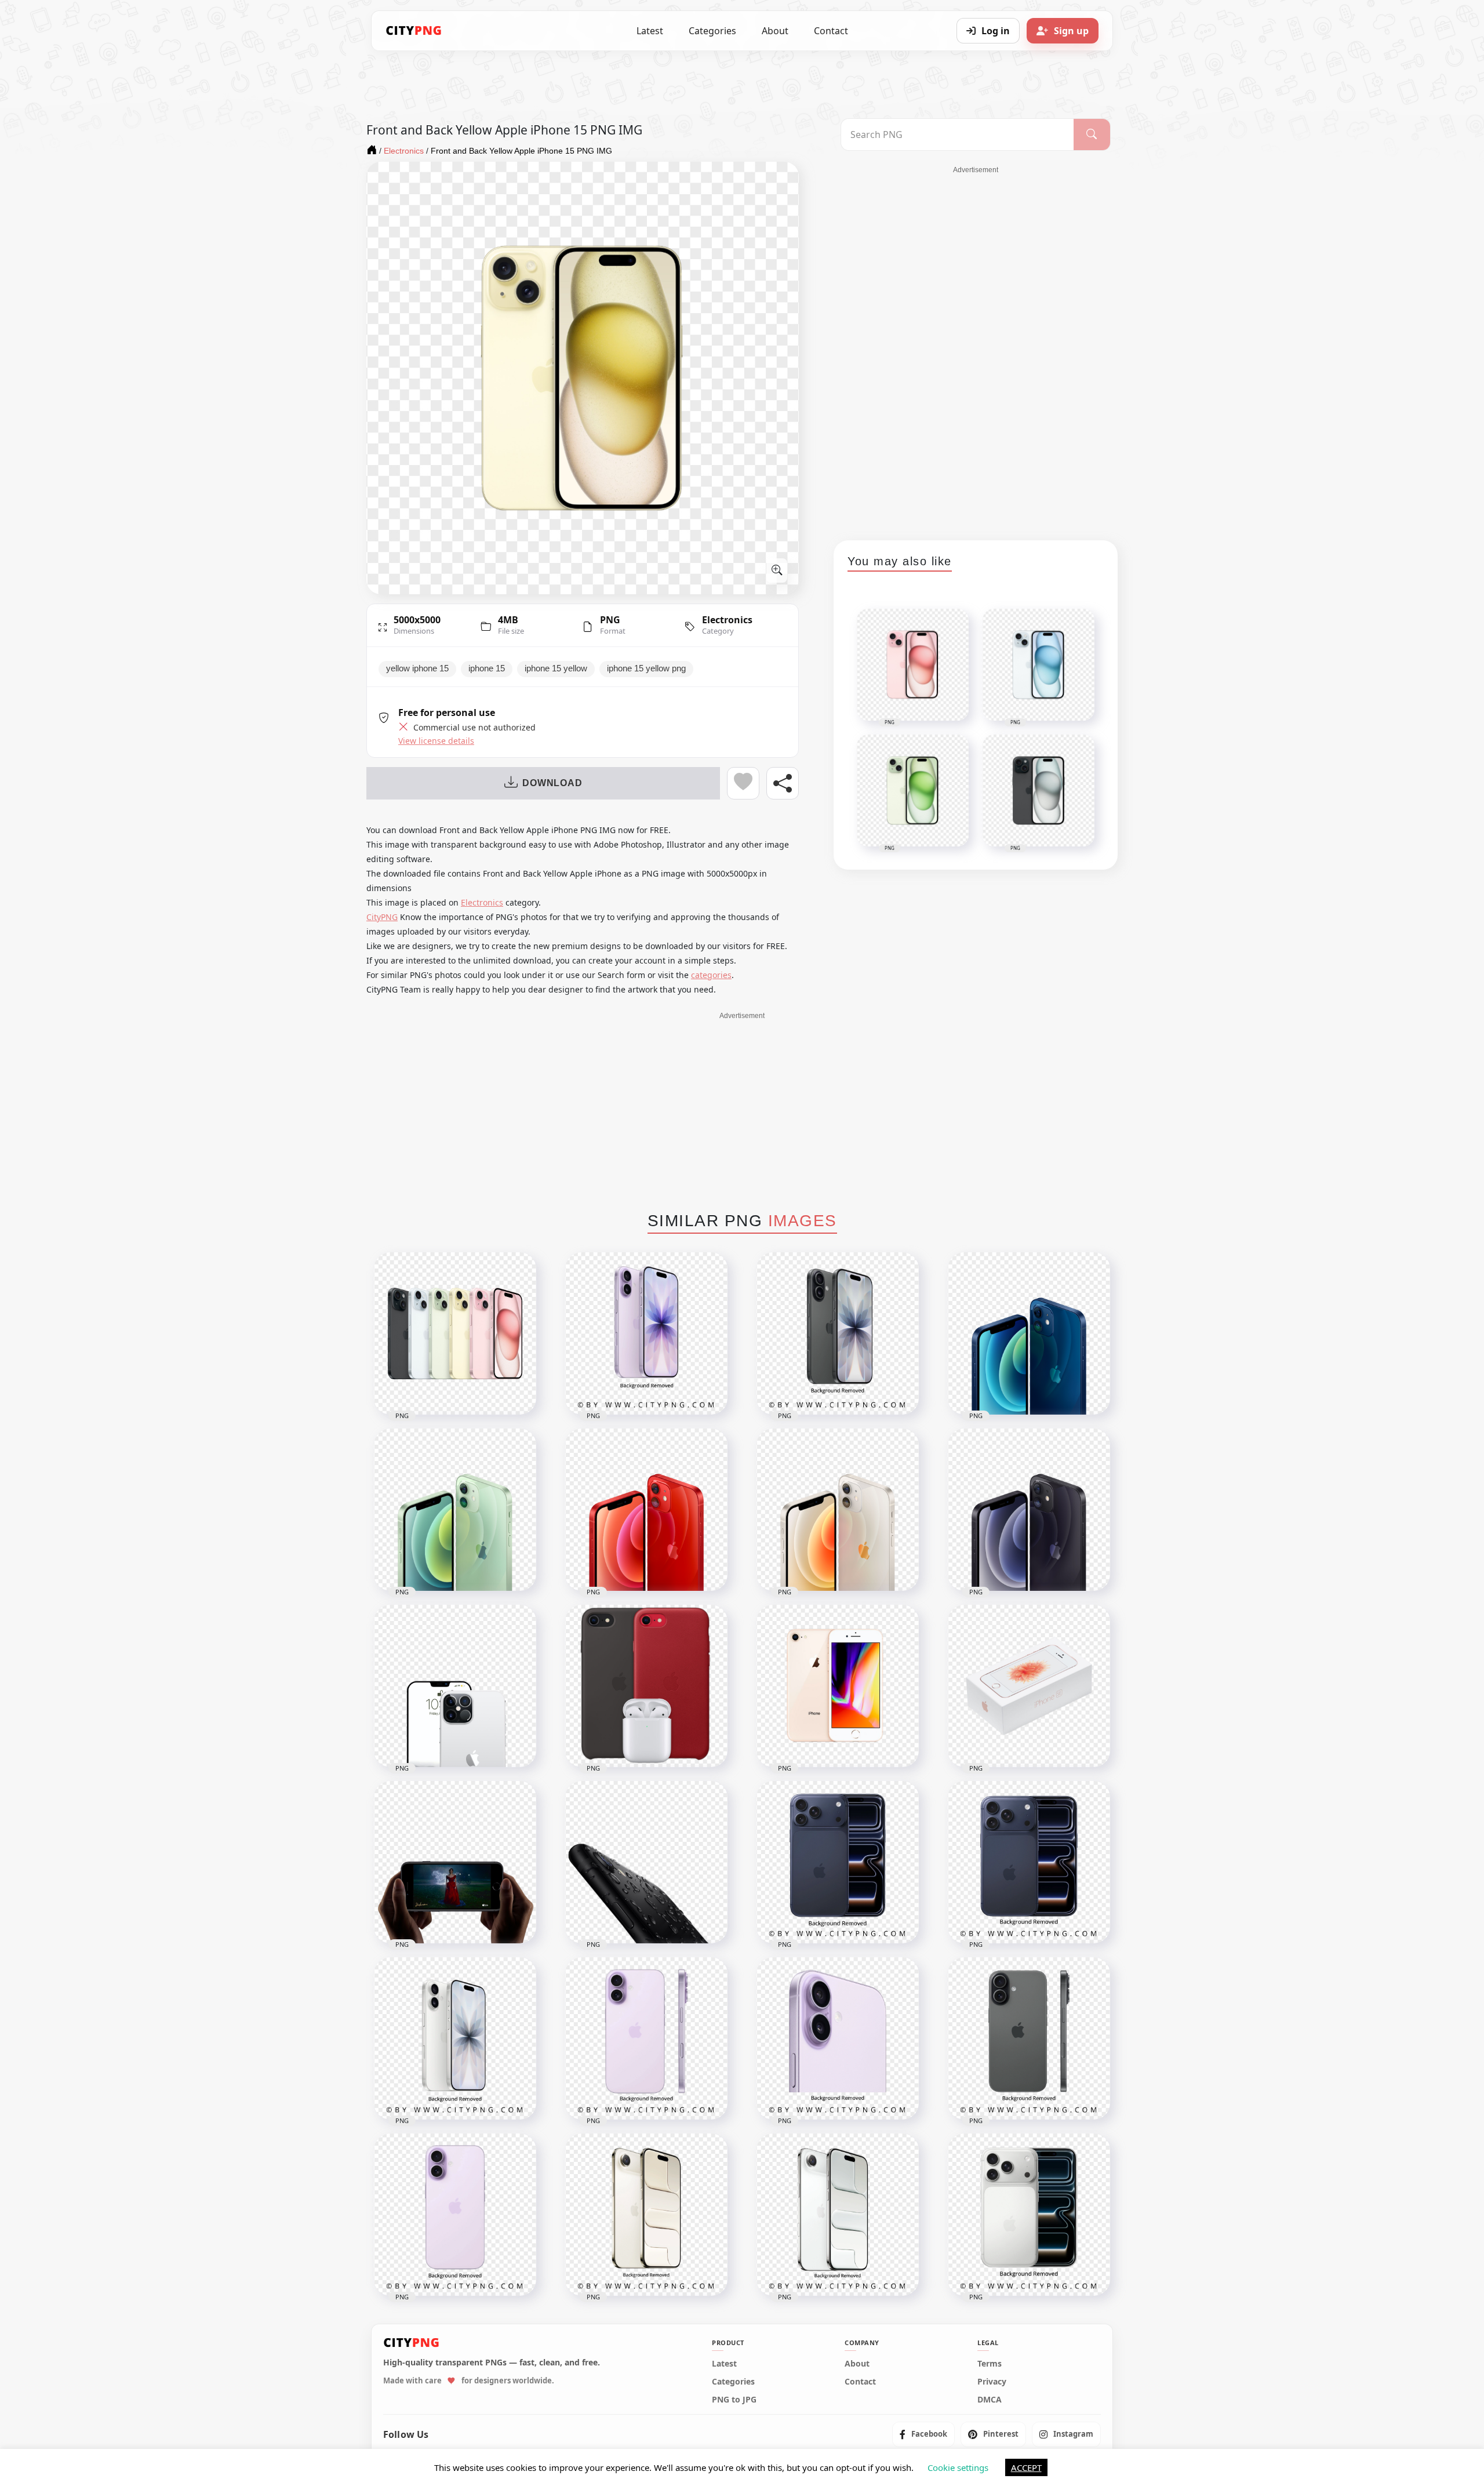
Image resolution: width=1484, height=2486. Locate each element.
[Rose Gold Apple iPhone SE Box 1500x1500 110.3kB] (1029, 1686)
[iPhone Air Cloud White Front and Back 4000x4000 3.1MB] (838, 2215)
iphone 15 (487, 668)
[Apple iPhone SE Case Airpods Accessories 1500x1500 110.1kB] (646, 1686)
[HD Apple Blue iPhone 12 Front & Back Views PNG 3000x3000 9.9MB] (1029, 1333)
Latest (650, 31)
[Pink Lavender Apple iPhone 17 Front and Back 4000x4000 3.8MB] (646, 1333)
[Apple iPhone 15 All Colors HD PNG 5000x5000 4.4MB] (455, 1333)
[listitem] (923, 2435)
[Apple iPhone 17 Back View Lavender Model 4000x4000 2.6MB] (455, 2215)
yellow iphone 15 (417, 668)
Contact (831, 31)
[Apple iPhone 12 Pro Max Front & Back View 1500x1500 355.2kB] (455, 1686)
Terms (990, 2364)
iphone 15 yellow (556, 668)
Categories (712, 31)
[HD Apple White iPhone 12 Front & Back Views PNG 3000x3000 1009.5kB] (838, 1510)
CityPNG (382, 917)
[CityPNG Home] (414, 31)
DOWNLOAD (552, 783)
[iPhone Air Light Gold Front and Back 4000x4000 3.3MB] (646, 2215)
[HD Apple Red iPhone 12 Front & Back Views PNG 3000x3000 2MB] (646, 1510)
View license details (436, 741)
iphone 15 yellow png (646, 668)
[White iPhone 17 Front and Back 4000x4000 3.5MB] (455, 2038)
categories (711, 975)
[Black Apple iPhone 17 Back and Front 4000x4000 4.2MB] (838, 1333)
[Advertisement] (976, 349)
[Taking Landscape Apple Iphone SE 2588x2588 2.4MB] (455, 1862)
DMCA (990, 2400)
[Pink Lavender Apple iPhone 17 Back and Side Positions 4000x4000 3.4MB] (646, 2038)
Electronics (727, 620)
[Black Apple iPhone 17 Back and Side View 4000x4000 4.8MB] (1029, 2038)
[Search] (1092, 135)
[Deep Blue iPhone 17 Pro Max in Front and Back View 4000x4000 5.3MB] (838, 1862)
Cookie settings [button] (958, 2467)
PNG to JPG (734, 2400)
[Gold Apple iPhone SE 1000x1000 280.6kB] (838, 1686)
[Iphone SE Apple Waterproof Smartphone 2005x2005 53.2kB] (646, 1862)
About (775, 31)
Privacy (992, 2382)
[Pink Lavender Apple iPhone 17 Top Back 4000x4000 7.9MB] (838, 2038)
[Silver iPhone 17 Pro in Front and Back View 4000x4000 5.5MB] (1029, 2215)
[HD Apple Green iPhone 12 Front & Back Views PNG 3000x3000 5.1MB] (455, 1510)
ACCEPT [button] (1026, 2467)
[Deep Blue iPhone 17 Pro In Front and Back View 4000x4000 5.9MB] (1029, 1862)
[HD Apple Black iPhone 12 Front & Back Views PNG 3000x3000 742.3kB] (1029, 1510)
